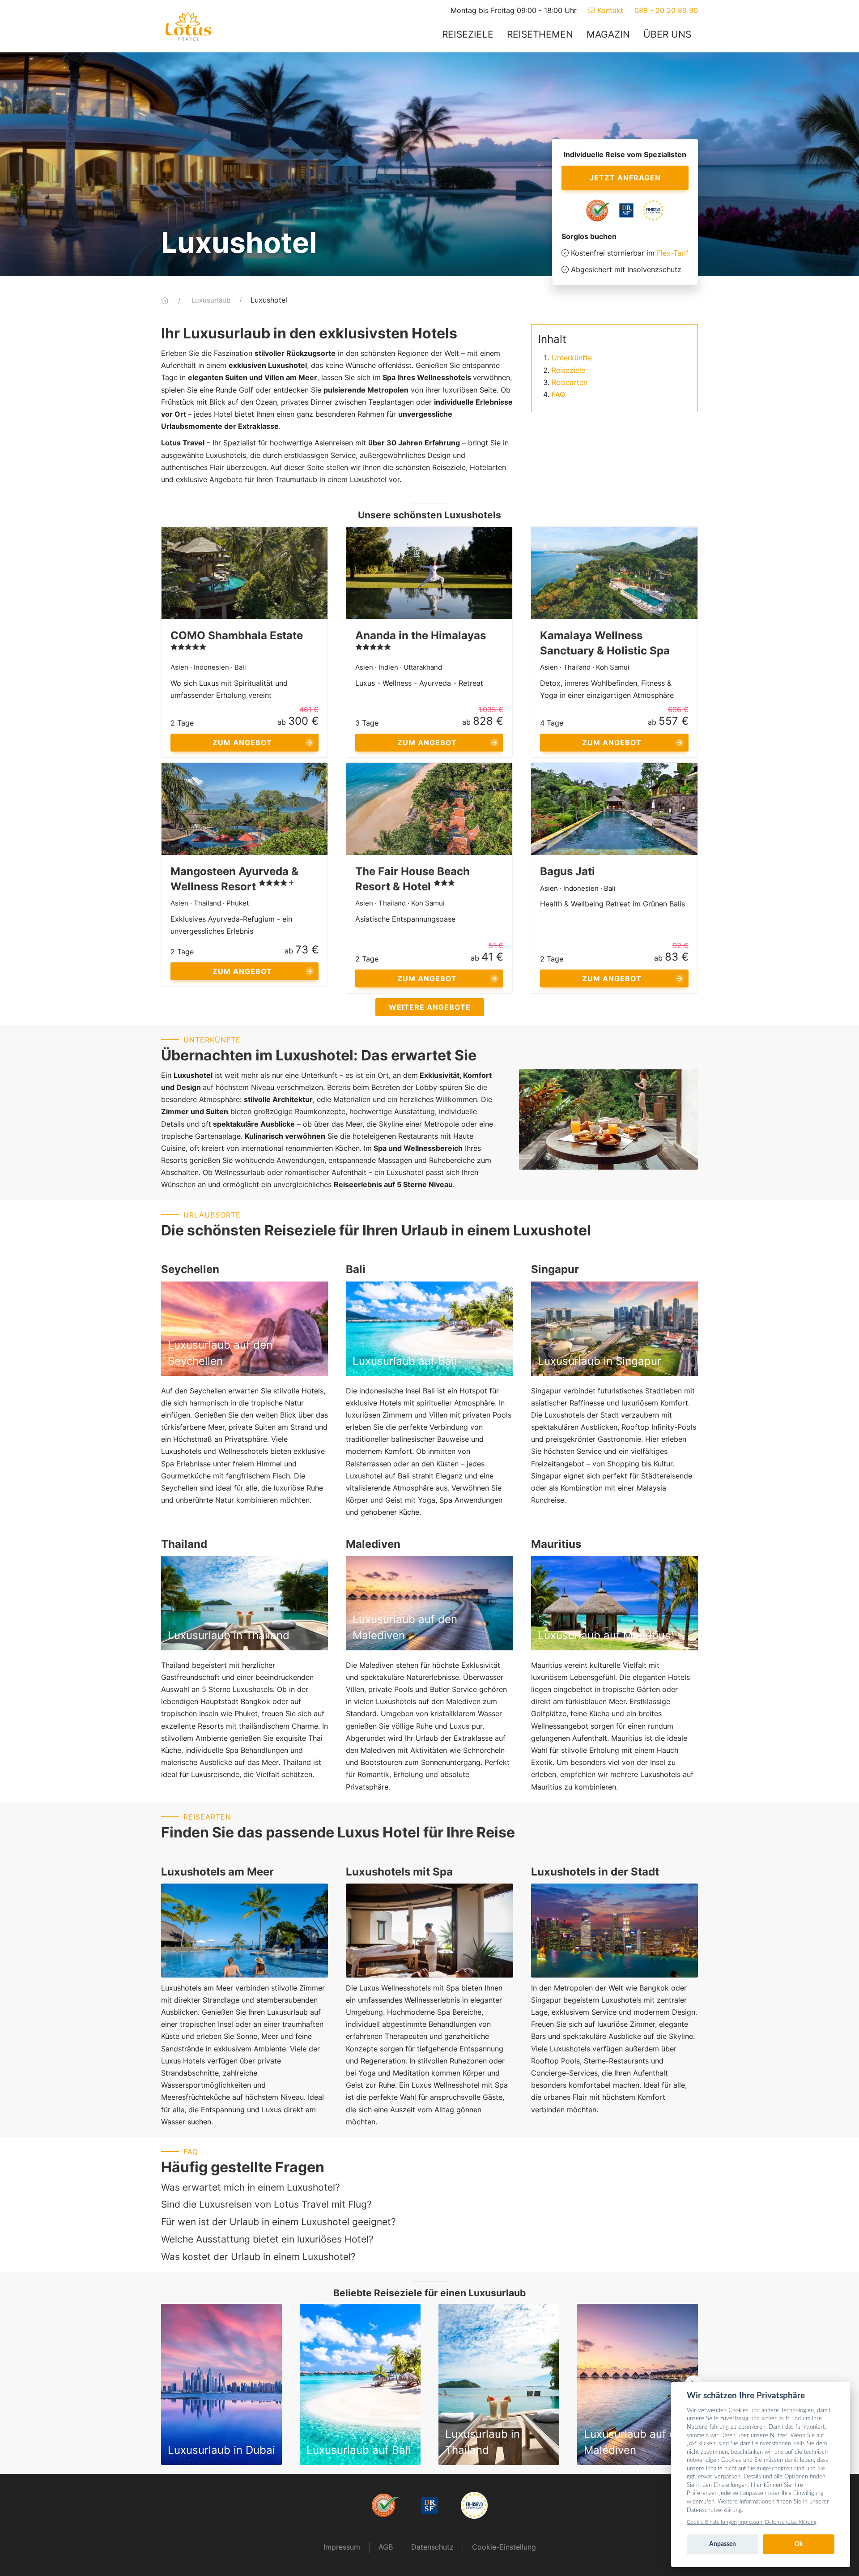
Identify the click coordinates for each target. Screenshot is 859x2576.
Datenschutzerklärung (791, 2522)
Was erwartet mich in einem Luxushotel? (251, 2187)
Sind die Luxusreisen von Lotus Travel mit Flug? (266, 2204)
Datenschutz (432, 2547)
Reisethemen (540, 34)
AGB (386, 2547)
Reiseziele (468, 34)
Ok (799, 2544)
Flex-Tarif (673, 253)
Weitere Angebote (430, 1007)
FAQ (558, 394)
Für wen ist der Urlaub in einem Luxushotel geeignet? (279, 2222)
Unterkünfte (572, 358)
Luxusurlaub (212, 300)
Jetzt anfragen (625, 178)
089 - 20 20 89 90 (666, 10)
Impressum (342, 2547)
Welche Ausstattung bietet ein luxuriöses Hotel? (267, 2239)
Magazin (608, 34)
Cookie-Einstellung (504, 2547)
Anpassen (723, 2544)
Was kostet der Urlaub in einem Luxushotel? (258, 2257)
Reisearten (570, 382)
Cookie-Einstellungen (712, 2522)
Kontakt (609, 10)
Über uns (667, 34)
